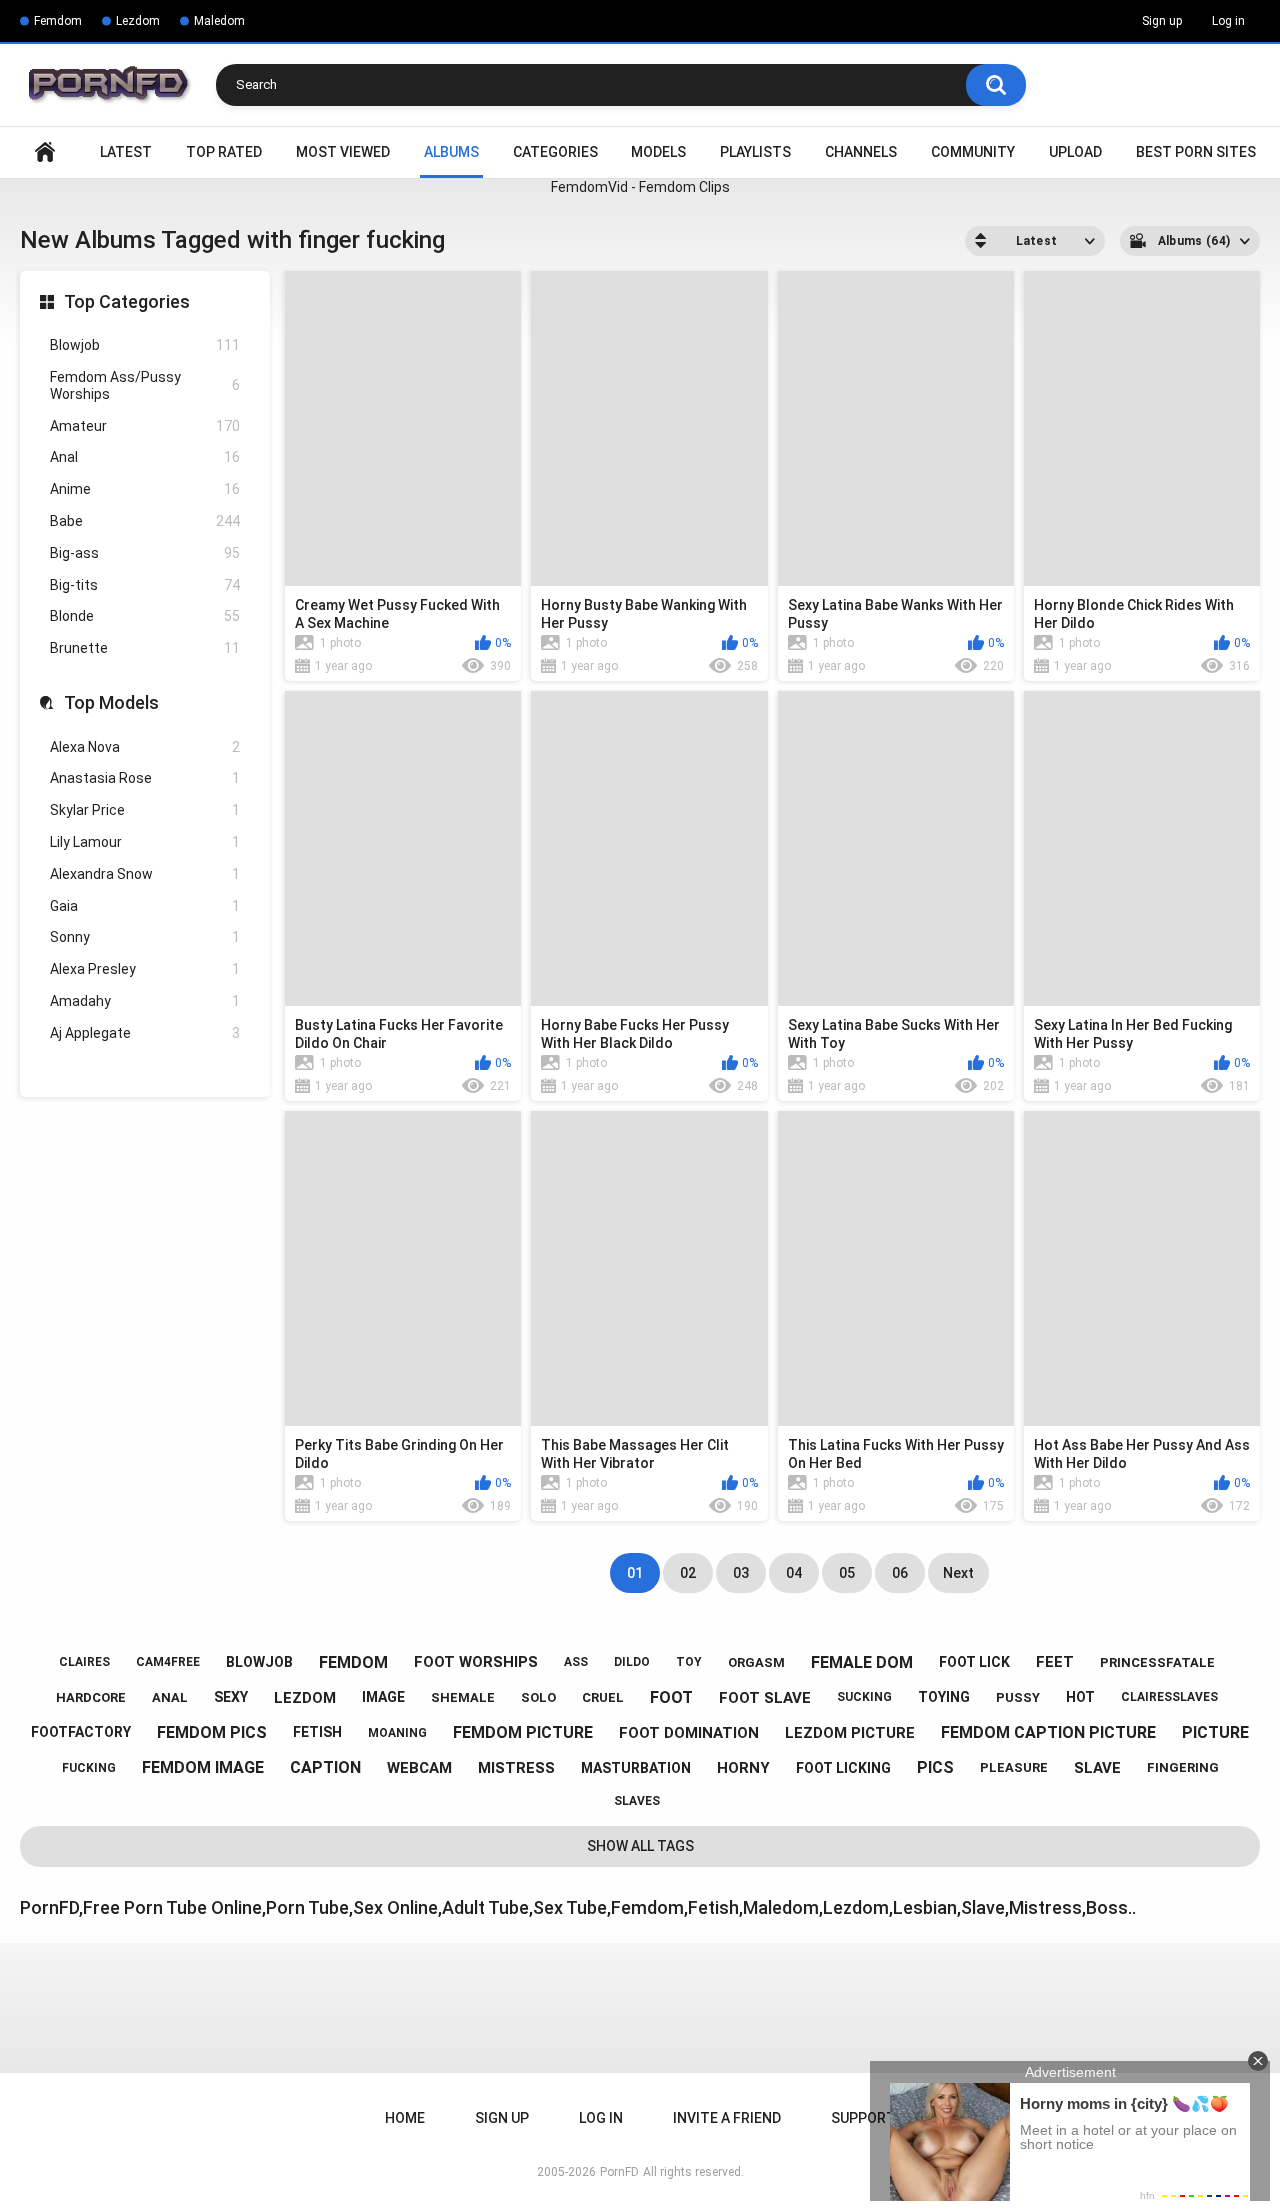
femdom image (203, 1767)
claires (84, 1662)
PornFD (619, 2172)
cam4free (168, 1662)
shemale (463, 1697)
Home (45, 152)
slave (1097, 1768)
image (383, 1697)
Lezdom (138, 21)
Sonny (145, 937)
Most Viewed (343, 152)
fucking (89, 1768)
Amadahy (145, 1001)
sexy (231, 1697)
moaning (397, 1733)
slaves (637, 1801)
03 (741, 1573)
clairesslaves (1169, 1697)
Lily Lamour (145, 842)
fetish (317, 1732)
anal (170, 1697)
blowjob (259, 1662)
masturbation (636, 1768)
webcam (419, 1768)
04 (794, 1573)
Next (958, 1573)
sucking (864, 1697)
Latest (126, 152)
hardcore (91, 1697)
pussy (1018, 1697)
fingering (1183, 1767)
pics (935, 1767)
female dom (862, 1662)
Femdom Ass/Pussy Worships (145, 385)
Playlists (755, 152)
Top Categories (127, 301)
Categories (555, 152)
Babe (145, 521)
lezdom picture (850, 1733)
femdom (353, 1662)
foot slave (765, 1698)
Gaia (145, 906)
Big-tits (145, 585)
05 (847, 1573)
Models (658, 152)
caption (325, 1767)
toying (944, 1697)
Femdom (58, 21)
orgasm (756, 1662)
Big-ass (145, 553)
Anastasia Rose (145, 778)
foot (671, 1697)
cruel (603, 1697)
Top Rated (224, 152)
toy (689, 1662)
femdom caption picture (1048, 1732)
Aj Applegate (145, 1033)
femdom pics (212, 1732)
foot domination (689, 1733)
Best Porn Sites (1196, 152)
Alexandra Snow (145, 874)
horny (743, 1768)
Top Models (111, 702)
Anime (145, 489)
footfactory (81, 1732)
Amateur (145, 426)
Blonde (145, 616)
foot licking (843, 1768)
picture (1215, 1732)
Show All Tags (640, 1846)
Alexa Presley (145, 969)
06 (900, 1573)
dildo (632, 1662)
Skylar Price (145, 810)
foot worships (476, 1662)
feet (1055, 1662)
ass (576, 1662)
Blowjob (145, 345)
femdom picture (523, 1732)
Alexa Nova (145, 747)
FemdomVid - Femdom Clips (640, 187)
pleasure (1014, 1767)
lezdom (305, 1698)
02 (688, 1573)
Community (973, 152)
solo (538, 1697)
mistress (516, 1768)
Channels (861, 152)
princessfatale (1157, 1662)
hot (1080, 1697)
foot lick (974, 1662)
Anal (145, 457)
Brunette (145, 648)
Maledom (219, 21)
